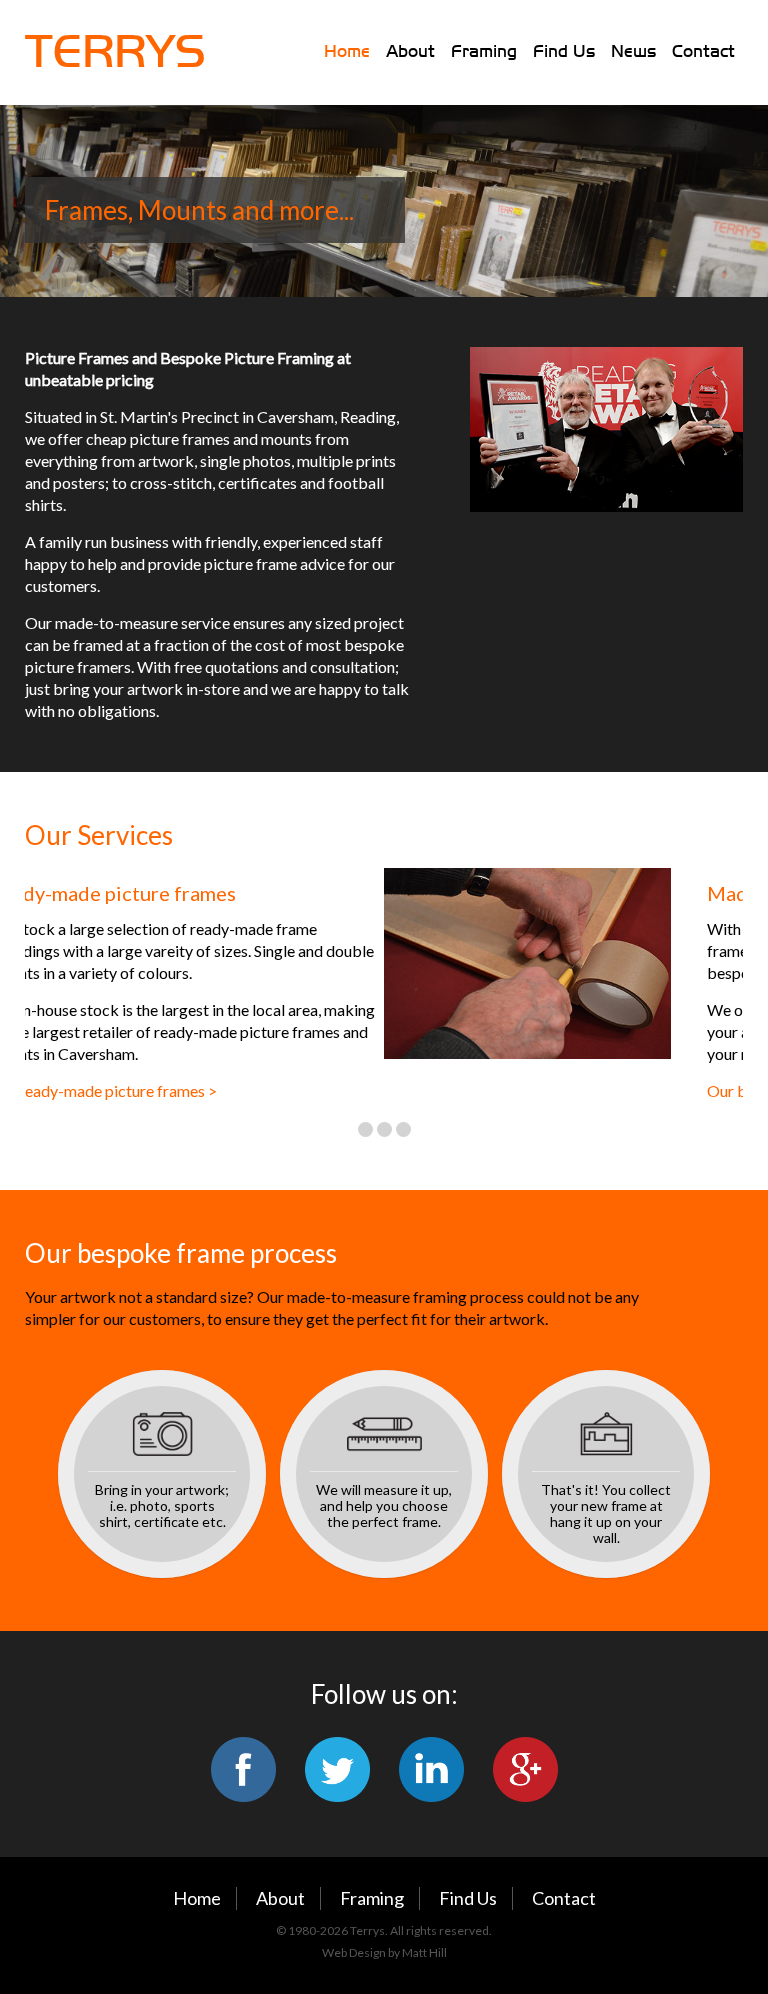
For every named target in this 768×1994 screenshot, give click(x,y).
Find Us (564, 51)
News (633, 51)
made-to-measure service (142, 622)
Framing (484, 51)
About (410, 51)
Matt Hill (424, 1952)
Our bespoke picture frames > (450, 1090)
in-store (213, 688)
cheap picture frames (158, 438)
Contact (703, 51)
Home (347, 51)
